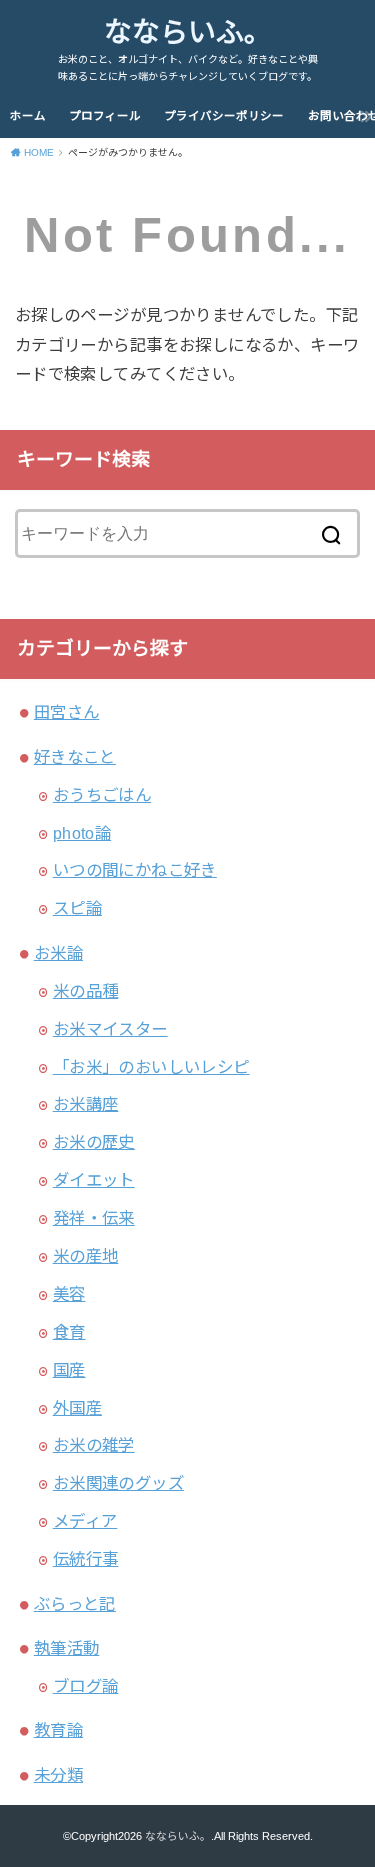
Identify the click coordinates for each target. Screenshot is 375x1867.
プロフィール (105, 116)
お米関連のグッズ (118, 1483)
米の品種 (86, 991)
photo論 (82, 833)
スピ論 (77, 908)
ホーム (28, 116)
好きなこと (75, 757)
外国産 (77, 1408)
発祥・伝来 (94, 1218)
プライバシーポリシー (224, 116)
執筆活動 (67, 1648)
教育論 (58, 1730)
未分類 (58, 1775)
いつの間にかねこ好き (135, 870)
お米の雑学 (94, 1445)
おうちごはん (102, 795)
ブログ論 (86, 1686)
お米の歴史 (94, 1142)
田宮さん (67, 712)
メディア (85, 1521)
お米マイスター (110, 1029)
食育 (69, 1332)
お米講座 (86, 1104)
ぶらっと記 (75, 1604)
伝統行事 (86, 1559)
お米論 (58, 953)
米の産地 (86, 1256)
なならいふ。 (188, 32)
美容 (69, 1294)
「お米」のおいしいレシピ (151, 1067)
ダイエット (94, 1180)
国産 (69, 1370)
